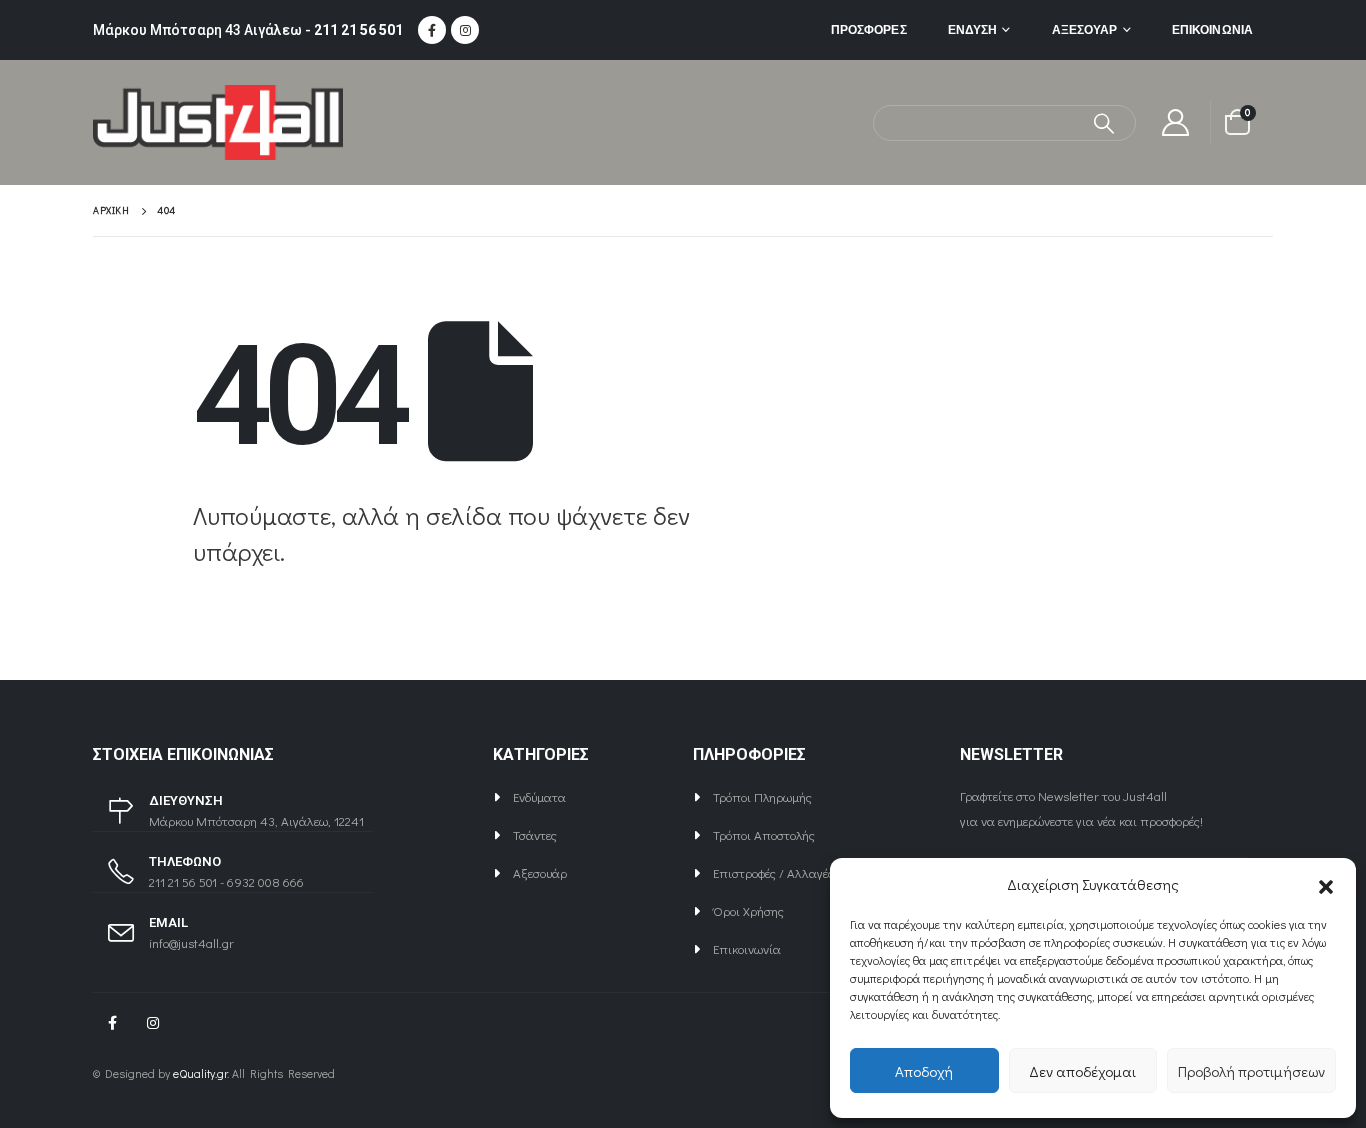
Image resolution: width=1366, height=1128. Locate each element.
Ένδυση (973, 29)
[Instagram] (465, 30)
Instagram (153, 1023)
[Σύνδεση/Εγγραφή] (1176, 122)
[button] (1326, 884)
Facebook (112, 1023)
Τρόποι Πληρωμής (762, 796)
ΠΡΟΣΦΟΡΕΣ (869, 29)
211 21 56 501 (358, 30)
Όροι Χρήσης (748, 910)
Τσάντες (535, 834)
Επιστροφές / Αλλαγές (773, 872)
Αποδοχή (924, 1071)
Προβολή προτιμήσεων (1251, 1071)
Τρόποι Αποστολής (764, 834)
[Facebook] (432, 30)
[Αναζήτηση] (1104, 123)
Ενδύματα (539, 796)
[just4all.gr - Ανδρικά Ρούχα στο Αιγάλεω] (218, 122)
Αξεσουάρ (1085, 29)
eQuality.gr (200, 1073)
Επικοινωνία (1212, 29)
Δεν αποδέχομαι (1082, 1071)
